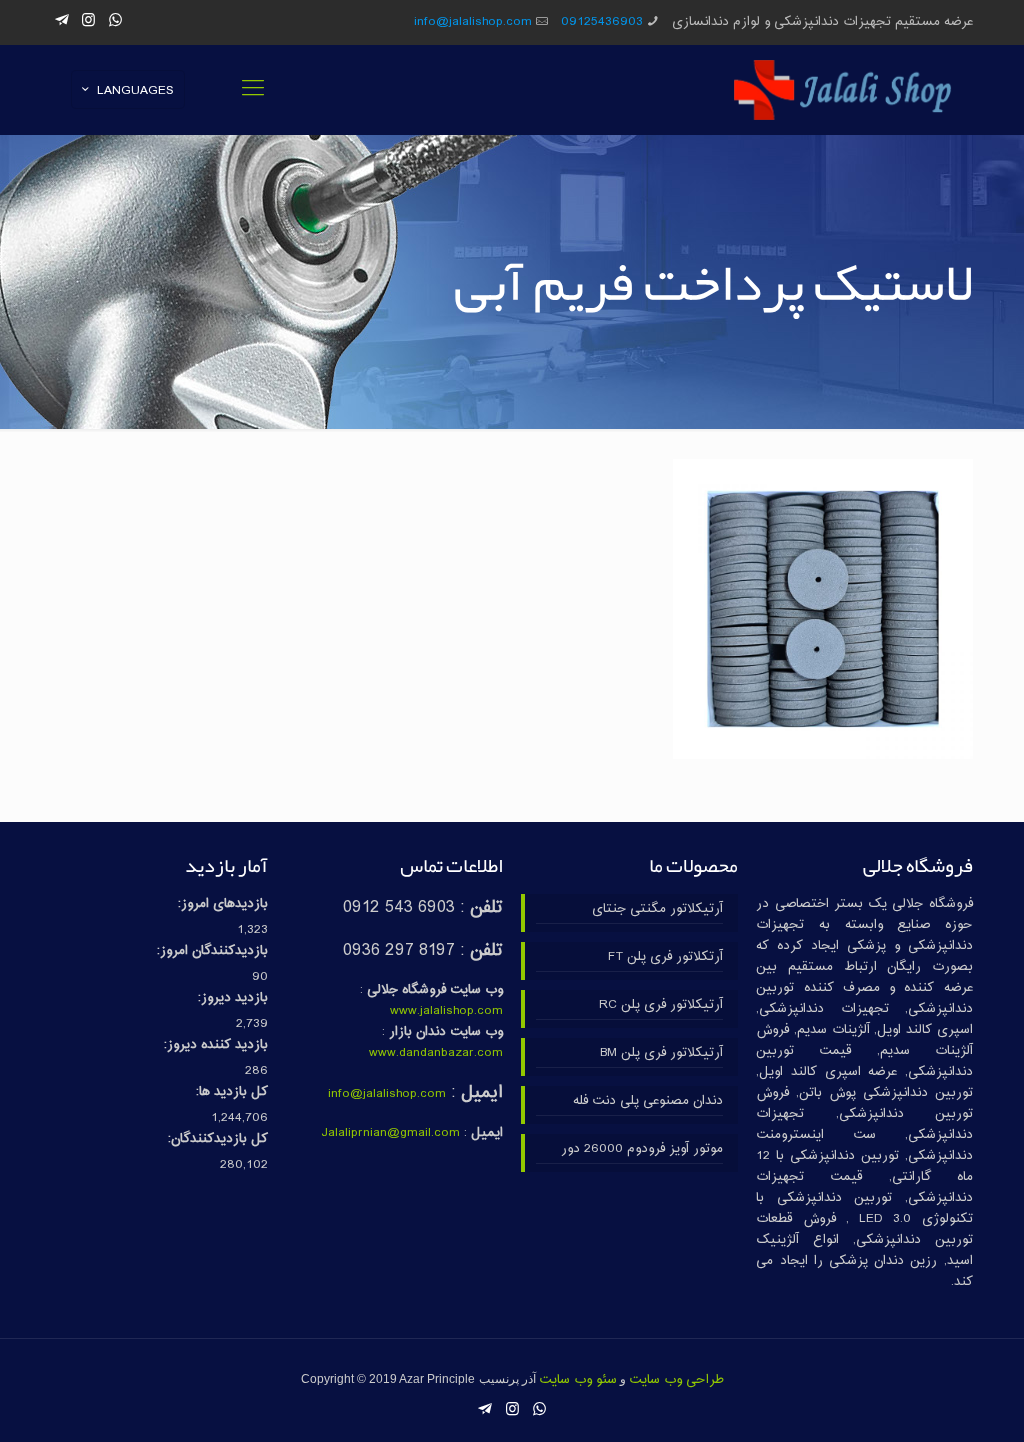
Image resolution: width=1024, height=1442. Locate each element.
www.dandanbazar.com (436, 1053)
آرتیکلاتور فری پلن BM (661, 1053)
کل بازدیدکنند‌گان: (218, 1139)
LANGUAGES (135, 91)
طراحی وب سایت (676, 1380)
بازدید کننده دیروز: (216, 1045)
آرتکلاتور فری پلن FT (665, 957)
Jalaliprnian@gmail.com (390, 1133)
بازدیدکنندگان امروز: (212, 951)
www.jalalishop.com (446, 1011)
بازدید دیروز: (233, 998)
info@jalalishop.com (473, 22)
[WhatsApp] (115, 21)
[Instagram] (88, 21)
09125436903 (602, 22)
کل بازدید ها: (232, 1092)
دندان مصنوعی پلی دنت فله (647, 1101)
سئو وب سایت (578, 1380)
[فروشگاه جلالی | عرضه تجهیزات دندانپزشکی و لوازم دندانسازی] (843, 90)
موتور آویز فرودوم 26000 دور (641, 1149)
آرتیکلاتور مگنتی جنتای (657, 909)
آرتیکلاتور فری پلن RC (660, 1005)
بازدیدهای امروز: (223, 904)
